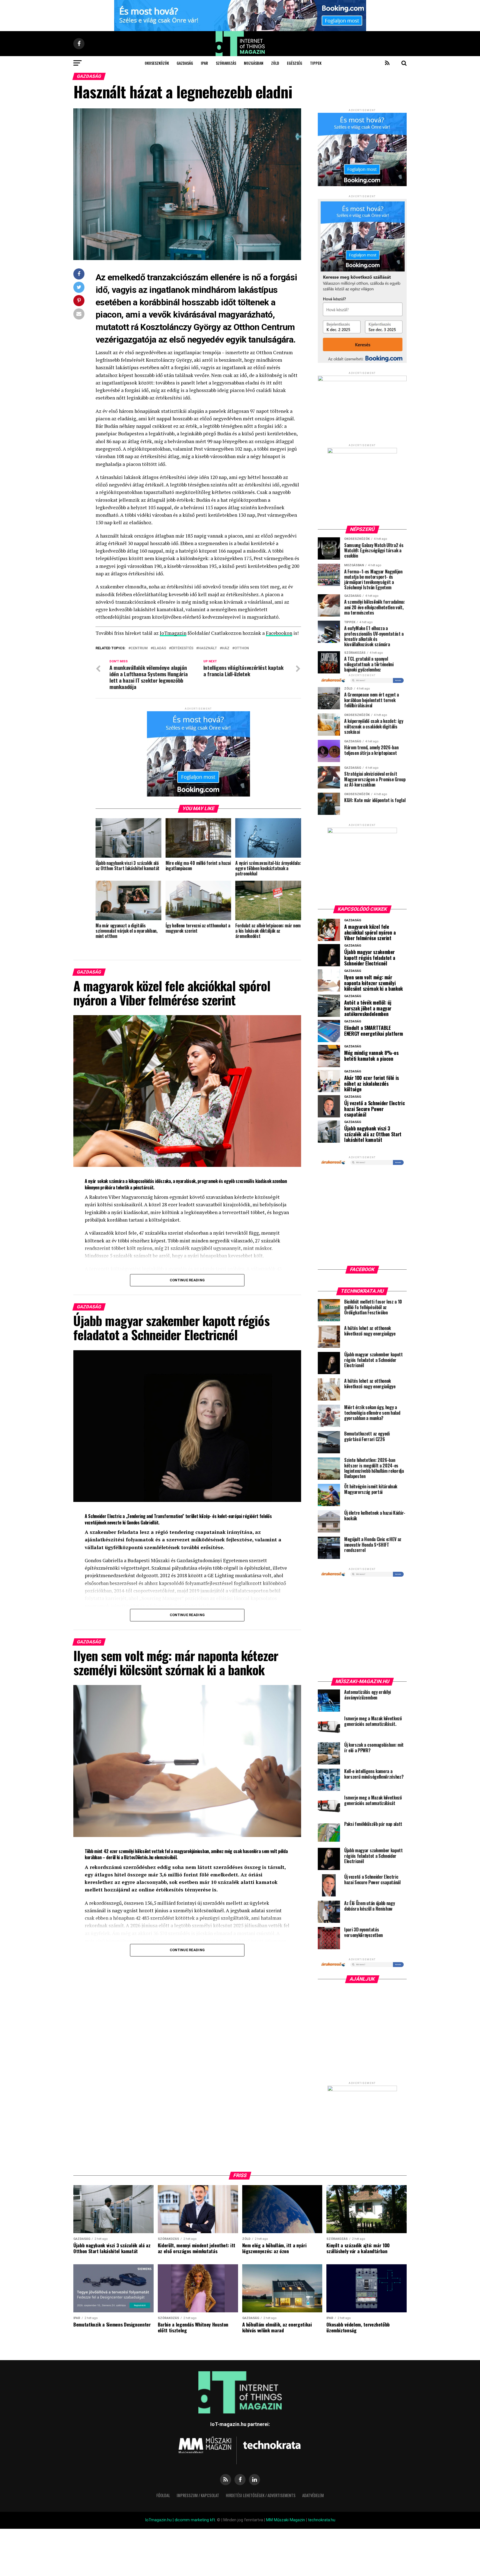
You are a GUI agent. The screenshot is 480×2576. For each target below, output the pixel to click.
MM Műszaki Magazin (286, 2520)
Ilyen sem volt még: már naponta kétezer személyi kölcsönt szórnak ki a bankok (373, 983)
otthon (242, 648)
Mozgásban (254, 63)
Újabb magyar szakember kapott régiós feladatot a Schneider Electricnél (370, 958)
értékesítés (182, 648)
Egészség (295, 63)
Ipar (204, 63)
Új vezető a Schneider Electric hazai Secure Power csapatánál (374, 1109)
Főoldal (163, 2495)
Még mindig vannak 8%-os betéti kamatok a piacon (371, 1056)
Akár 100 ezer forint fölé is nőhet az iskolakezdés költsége (372, 1084)
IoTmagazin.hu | (160, 2520)
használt (208, 648)
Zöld (275, 63)
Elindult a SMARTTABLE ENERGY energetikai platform (373, 1031)
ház (226, 648)
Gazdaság (185, 63)
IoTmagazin (173, 633)
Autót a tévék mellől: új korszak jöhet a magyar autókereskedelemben (368, 1008)
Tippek (316, 63)
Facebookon (279, 633)
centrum (139, 648)
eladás (159, 648)
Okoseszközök (157, 63)
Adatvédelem (313, 2495)
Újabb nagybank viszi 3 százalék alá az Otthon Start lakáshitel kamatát (373, 1134)
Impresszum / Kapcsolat (198, 2495)
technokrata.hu (322, 2520)
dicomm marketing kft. (195, 2520)
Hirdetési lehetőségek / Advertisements (261, 2495)
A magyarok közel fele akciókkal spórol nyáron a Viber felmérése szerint (370, 932)
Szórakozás (226, 63)
